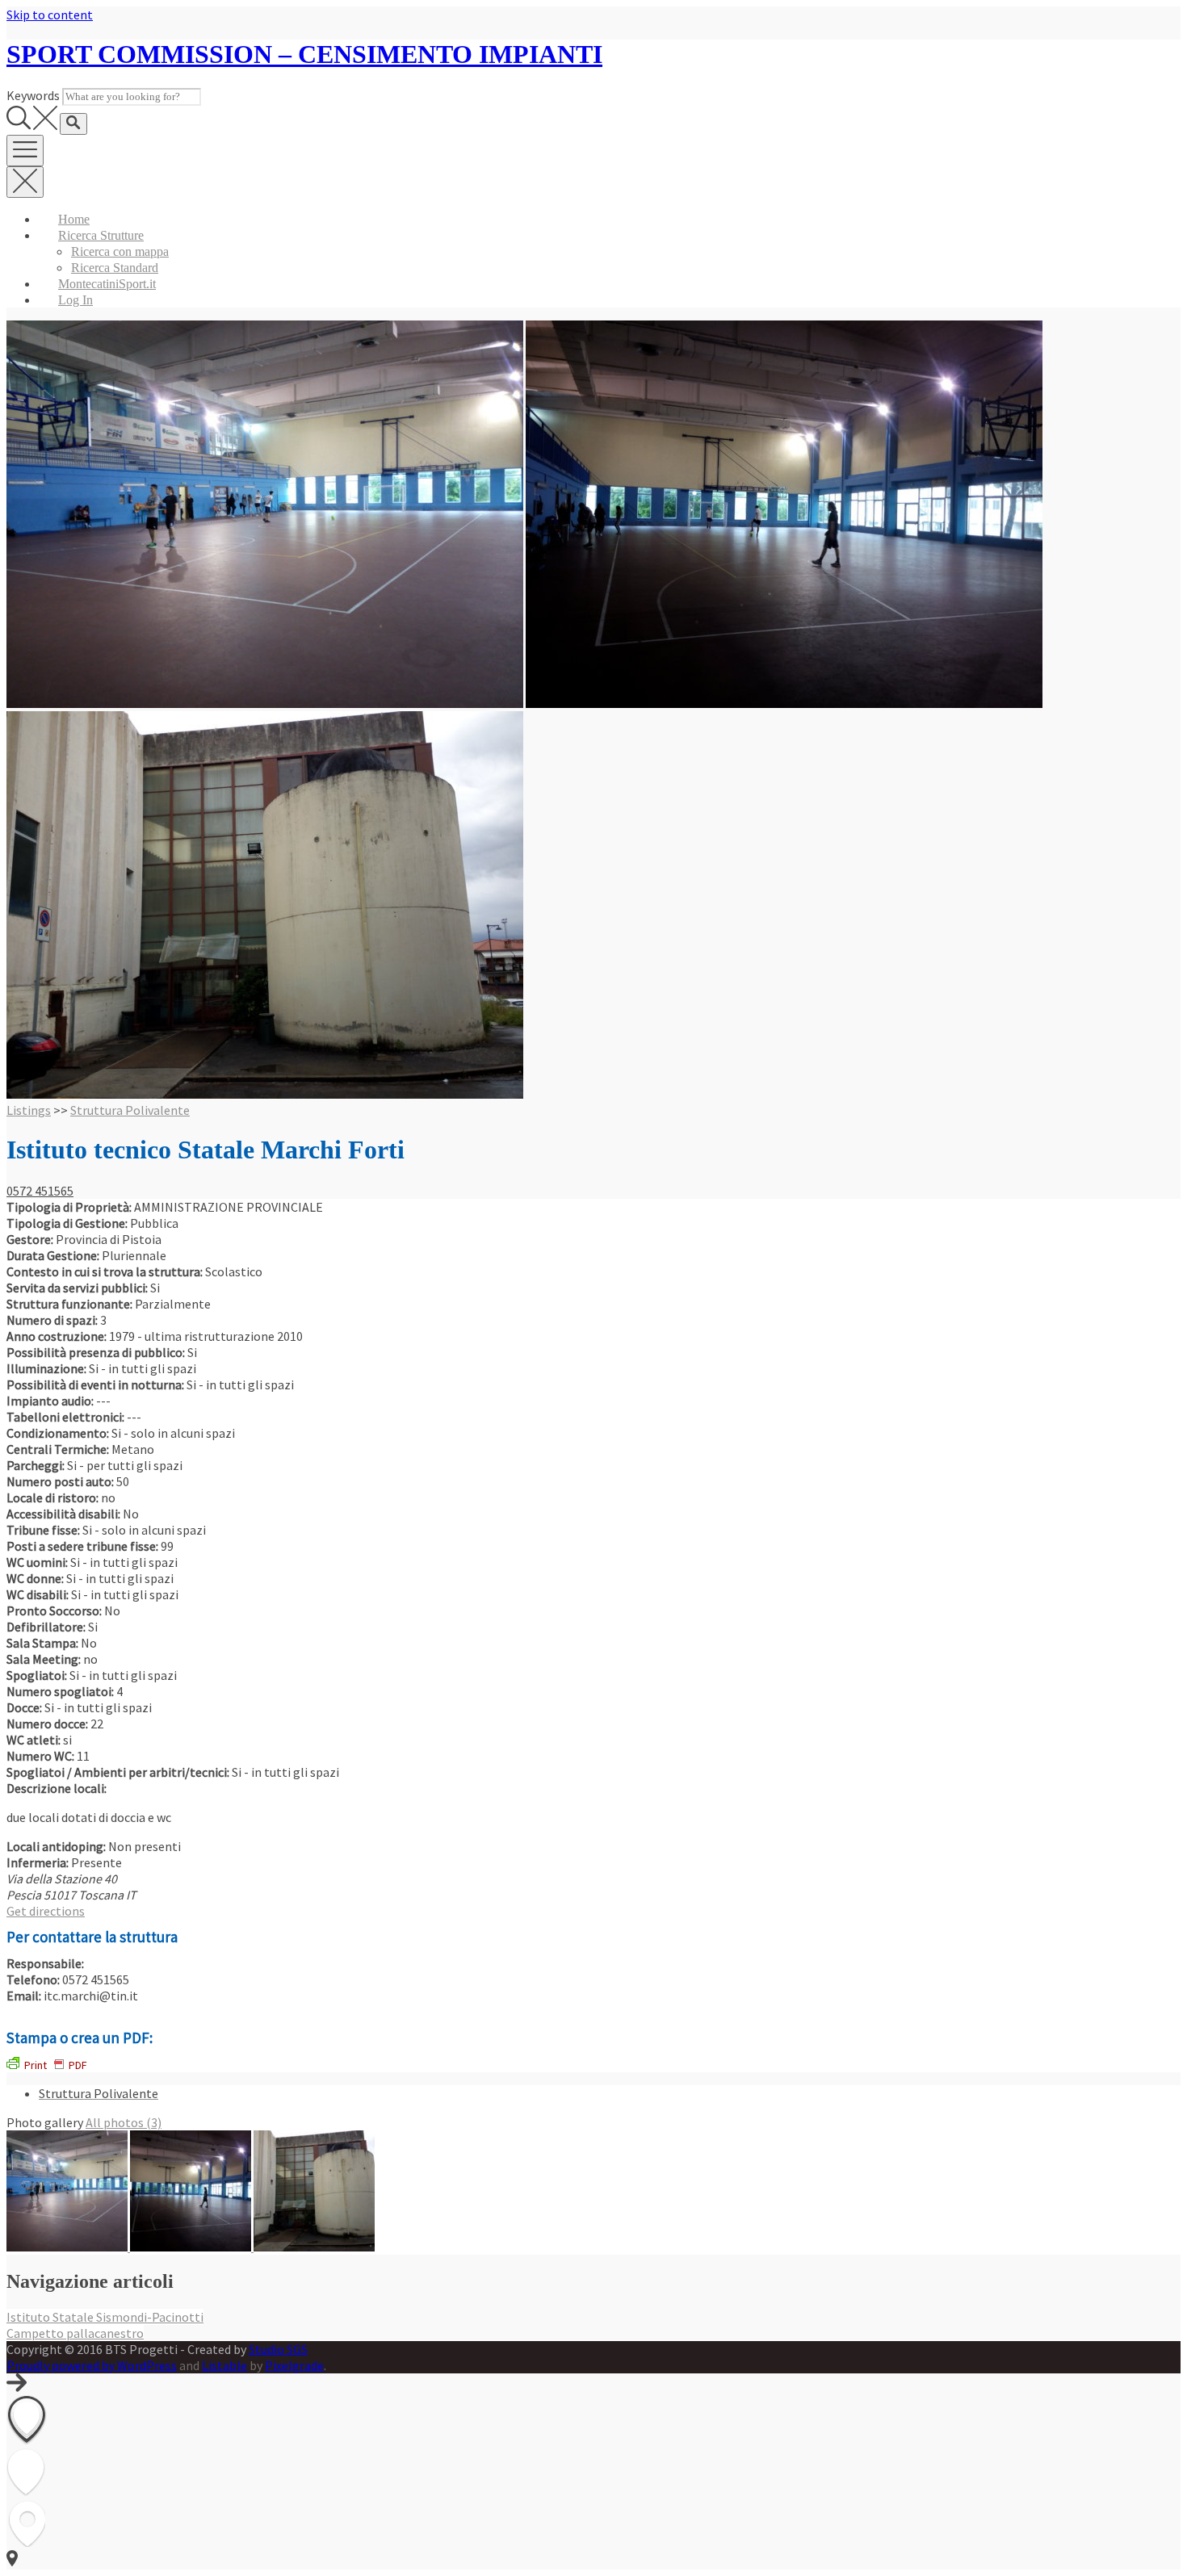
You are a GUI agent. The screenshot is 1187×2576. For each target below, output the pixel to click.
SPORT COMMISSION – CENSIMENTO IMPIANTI (304, 54)
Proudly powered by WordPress (92, 2365)
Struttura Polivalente (130, 1110)
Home (74, 219)
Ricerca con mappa (120, 251)
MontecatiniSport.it (107, 284)
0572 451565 (40, 1191)
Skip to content (50, 15)
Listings (29, 1110)
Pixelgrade (294, 2365)
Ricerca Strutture (101, 235)
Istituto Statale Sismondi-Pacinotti (105, 2317)
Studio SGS (278, 2349)
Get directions (46, 1911)
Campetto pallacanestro (75, 2333)
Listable (224, 2365)
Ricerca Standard (115, 268)
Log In (75, 300)
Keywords (33, 95)
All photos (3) (124, 2122)
